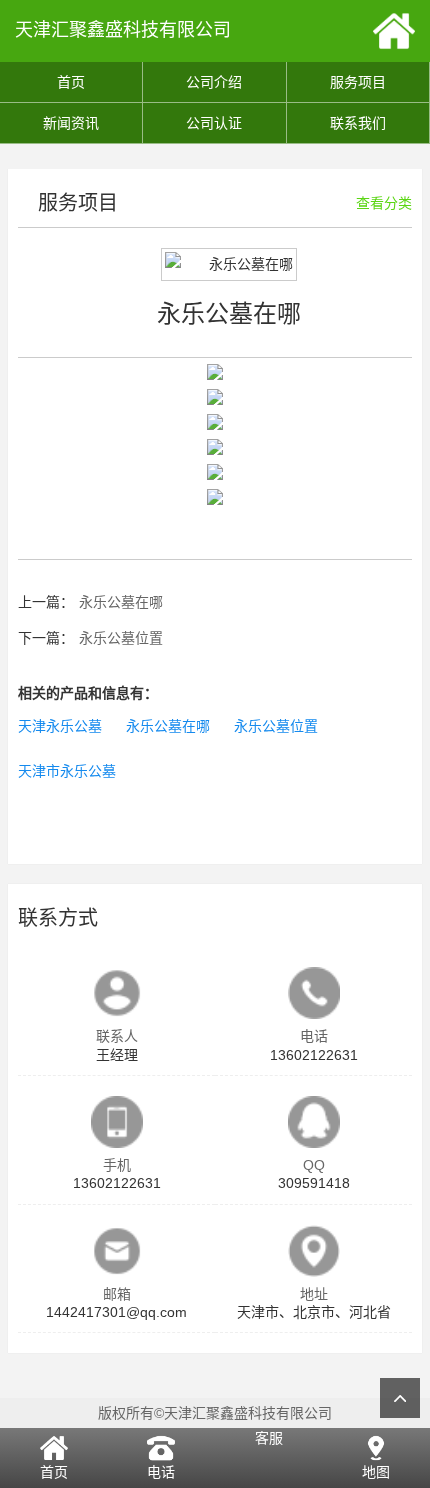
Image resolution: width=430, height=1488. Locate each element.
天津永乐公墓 (60, 726)
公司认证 (214, 123)
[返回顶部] (400, 1398)
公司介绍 (214, 82)
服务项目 (358, 82)
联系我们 (358, 123)
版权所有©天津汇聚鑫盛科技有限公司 (215, 1413)
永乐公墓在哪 (121, 602)
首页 (71, 82)
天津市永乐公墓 (67, 771)
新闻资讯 (71, 123)
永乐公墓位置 (121, 638)
